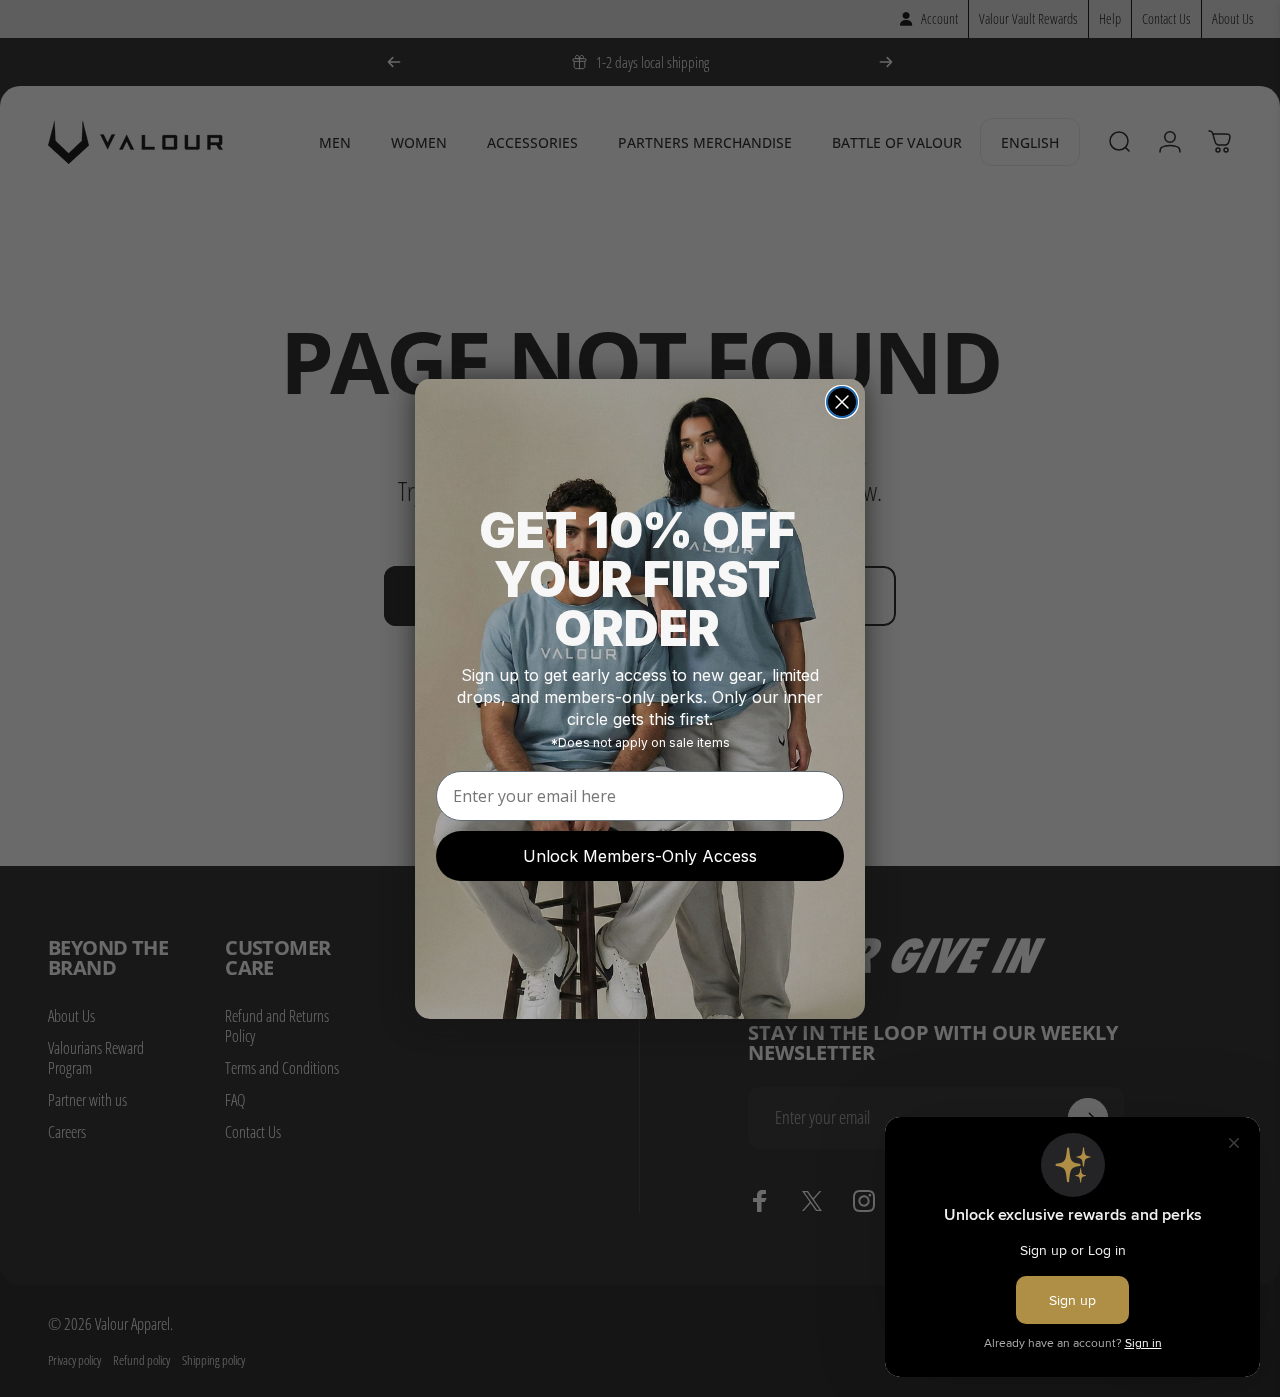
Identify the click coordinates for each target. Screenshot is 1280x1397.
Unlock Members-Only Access (640, 856)
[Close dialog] (842, 402)
